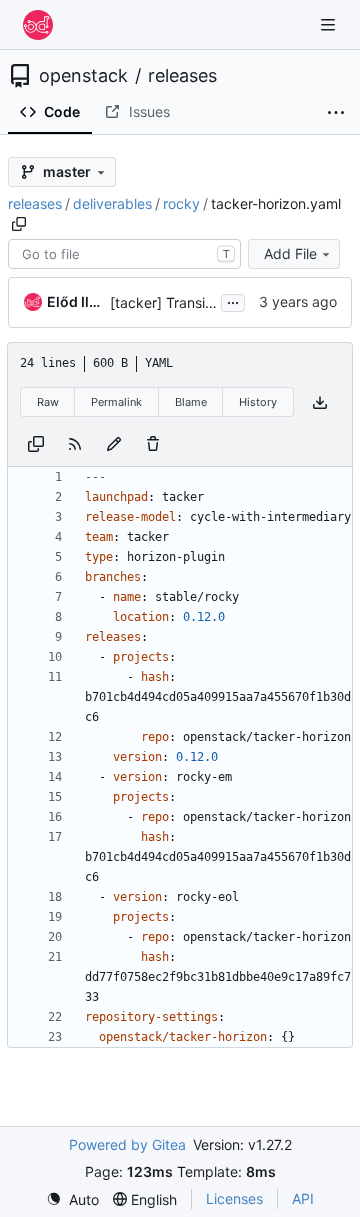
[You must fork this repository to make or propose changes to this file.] (114, 442)
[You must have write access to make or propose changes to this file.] (153, 442)
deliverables (112, 203)
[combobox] (124, 254)
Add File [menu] (290, 253)
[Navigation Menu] (330, 24)
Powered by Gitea (127, 1144)
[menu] (72, 1199)
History (258, 402)
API (303, 1198)
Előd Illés (75, 301)
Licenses (234, 1198)
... (233, 300)
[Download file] (320, 402)
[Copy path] (19, 224)
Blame (191, 402)
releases (182, 76)
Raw (48, 402)
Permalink (116, 402)
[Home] (38, 25)
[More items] (336, 113)
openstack (83, 76)
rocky (181, 203)
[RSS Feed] (75, 442)
